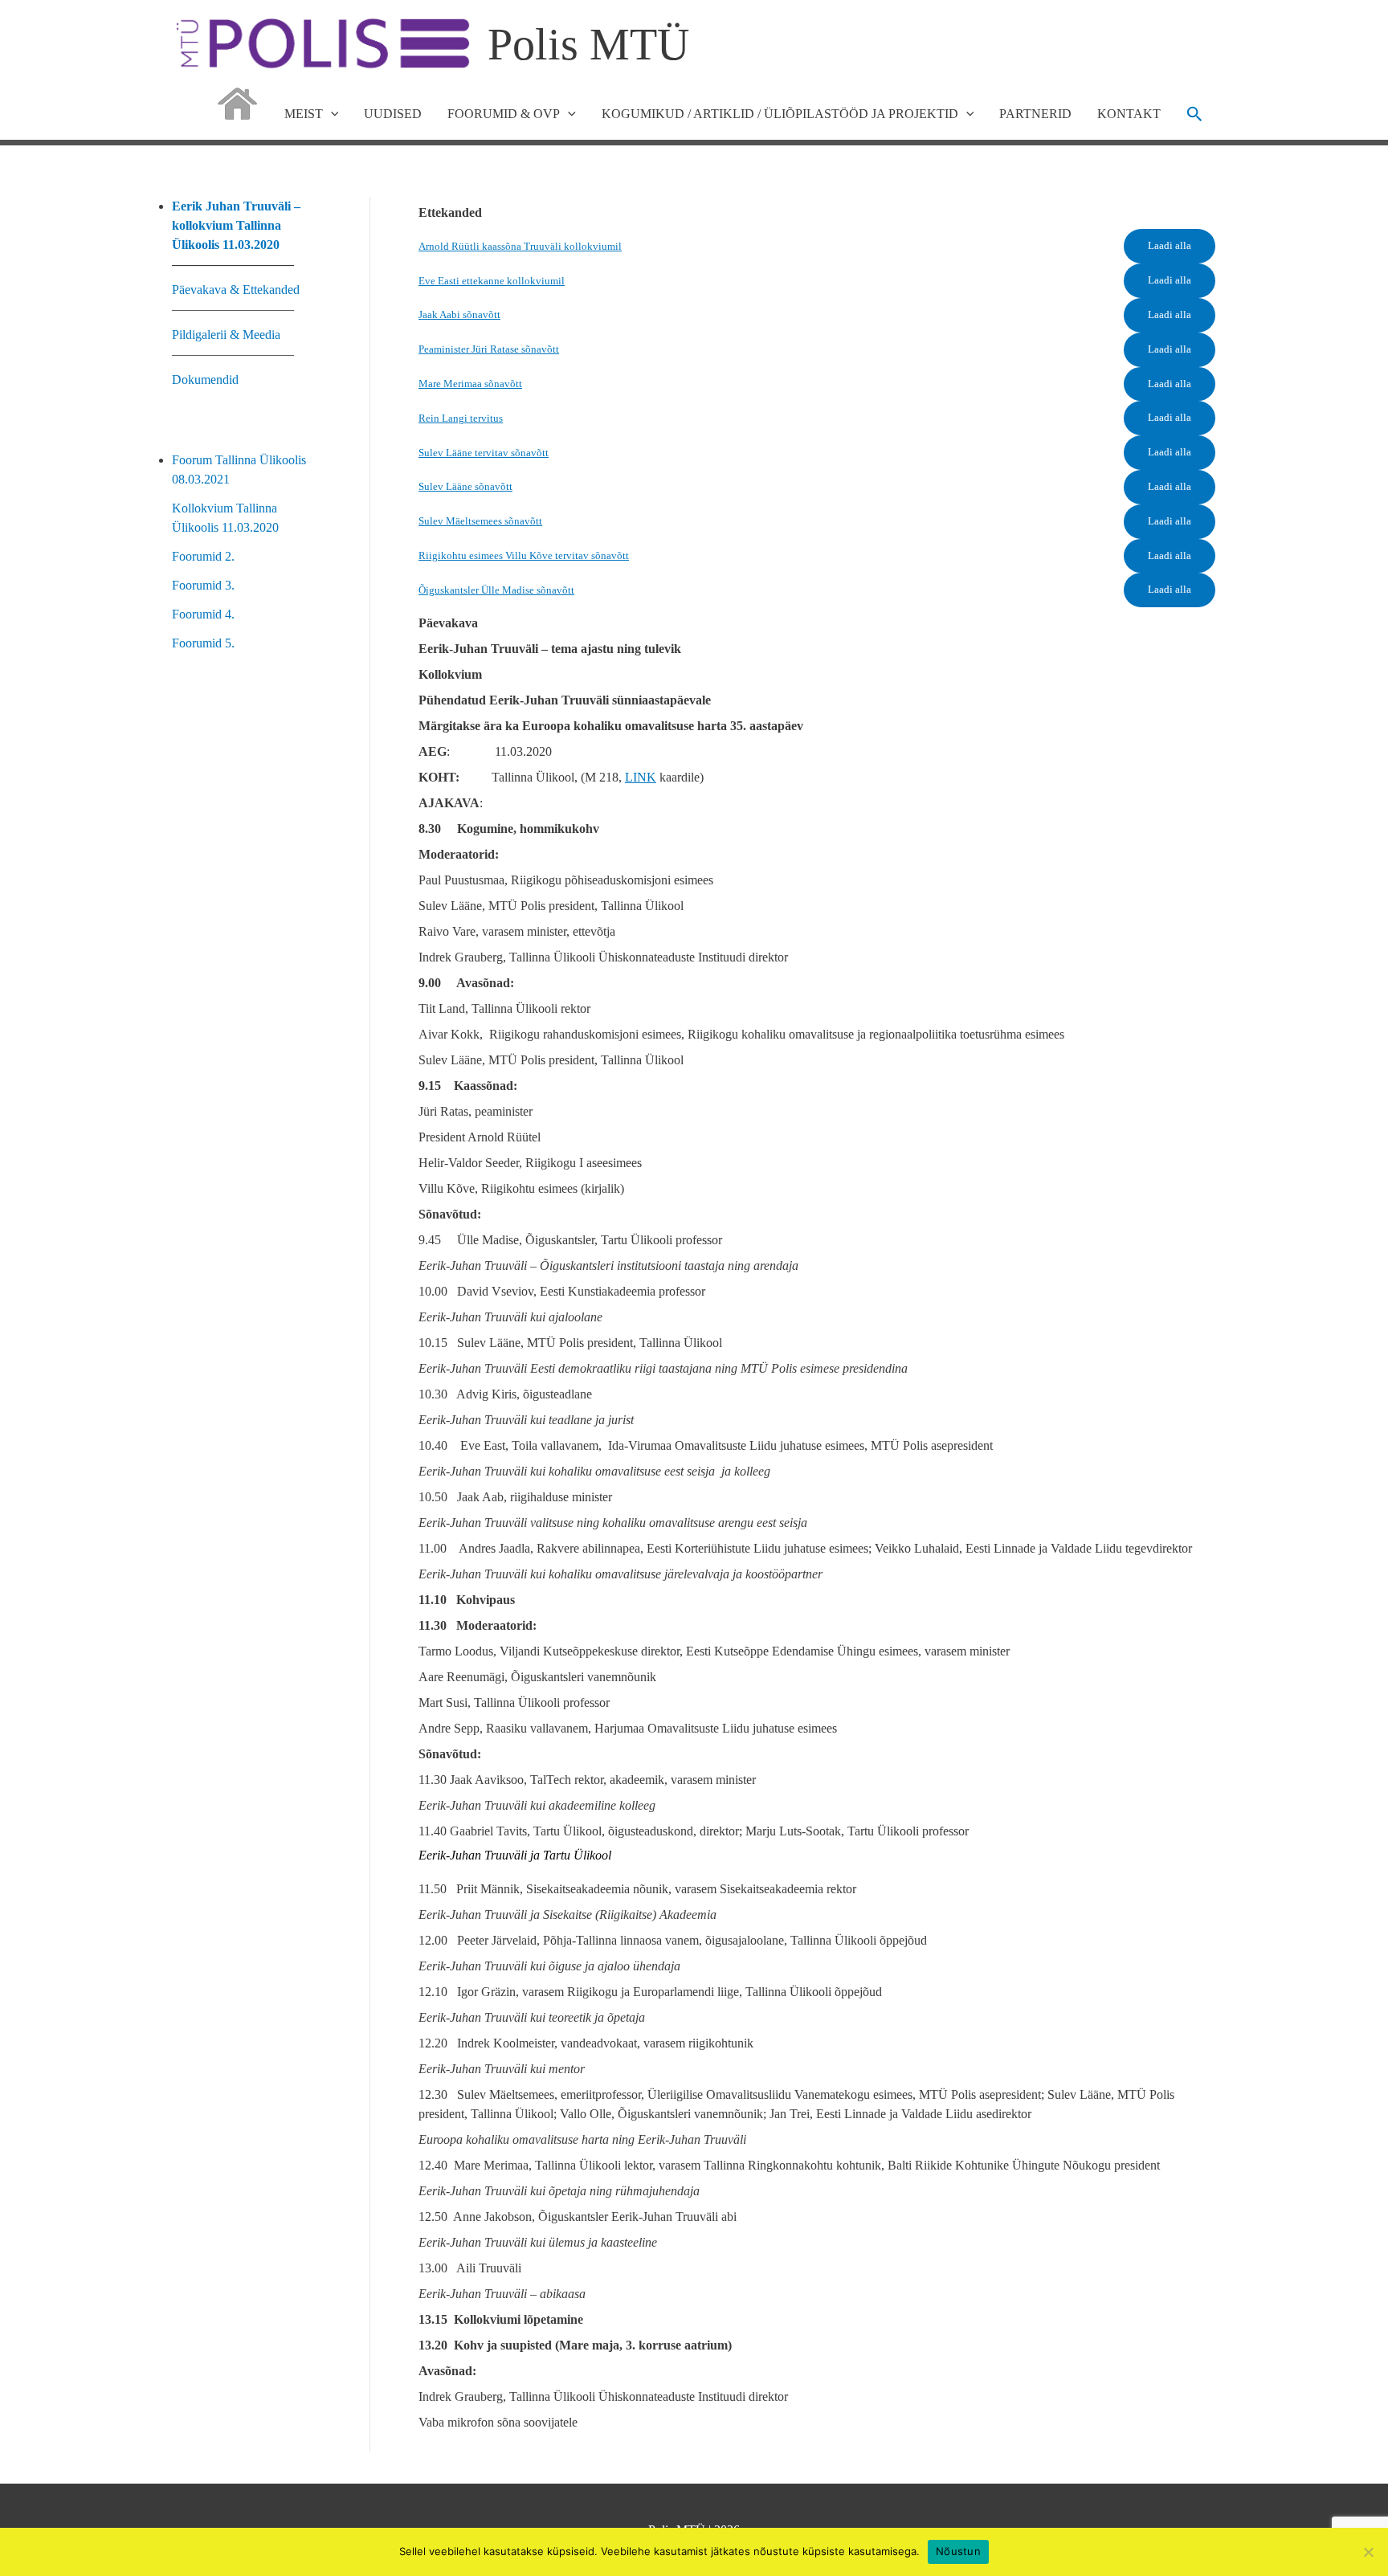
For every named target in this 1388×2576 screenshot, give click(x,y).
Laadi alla (1170, 246)
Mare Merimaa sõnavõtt (470, 384)
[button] (1195, 114)
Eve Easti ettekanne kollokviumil (492, 281)
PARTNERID (1035, 114)
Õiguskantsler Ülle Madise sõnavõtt (496, 590)
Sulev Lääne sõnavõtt (465, 487)
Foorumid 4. (203, 614)
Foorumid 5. (203, 643)
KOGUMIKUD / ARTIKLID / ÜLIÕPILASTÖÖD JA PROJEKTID (780, 114)
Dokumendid (205, 380)
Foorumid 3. (203, 585)
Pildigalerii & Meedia (226, 335)
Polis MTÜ (588, 44)
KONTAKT (1129, 114)
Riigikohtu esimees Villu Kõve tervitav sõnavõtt (524, 556)
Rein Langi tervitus (461, 418)
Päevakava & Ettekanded (236, 290)
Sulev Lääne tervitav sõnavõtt (484, 453)
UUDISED (393, 114)
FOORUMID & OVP (504, 114)
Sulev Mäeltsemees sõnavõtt (480, 521)
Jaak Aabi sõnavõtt (459, 315)
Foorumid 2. (203, 556)
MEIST (304, 114)
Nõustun (958, 2551)
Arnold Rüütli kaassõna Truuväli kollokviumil (520, 247)
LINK (641, 777)
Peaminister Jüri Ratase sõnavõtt (489, 349)
